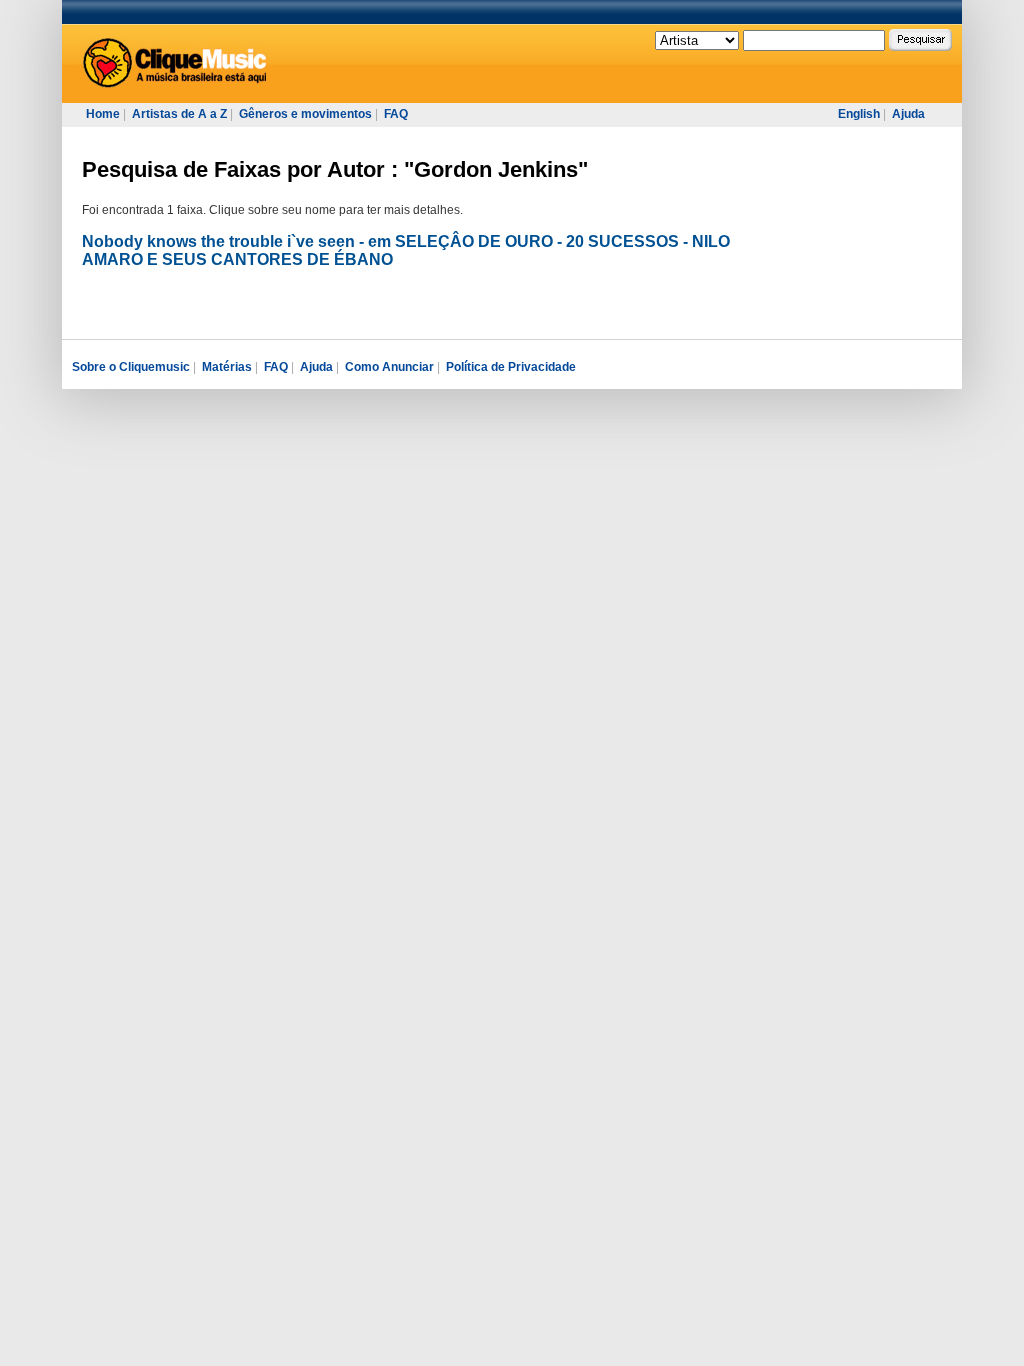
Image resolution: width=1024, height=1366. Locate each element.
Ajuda (908, 114)
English (859, 114)
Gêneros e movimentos (305, 114)
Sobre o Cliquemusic (131, 367)
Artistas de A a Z (179, 114)
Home (103, 114)
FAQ (396, 114)
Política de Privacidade (511, 367)
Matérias (227, 367)
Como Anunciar (389, 367)
